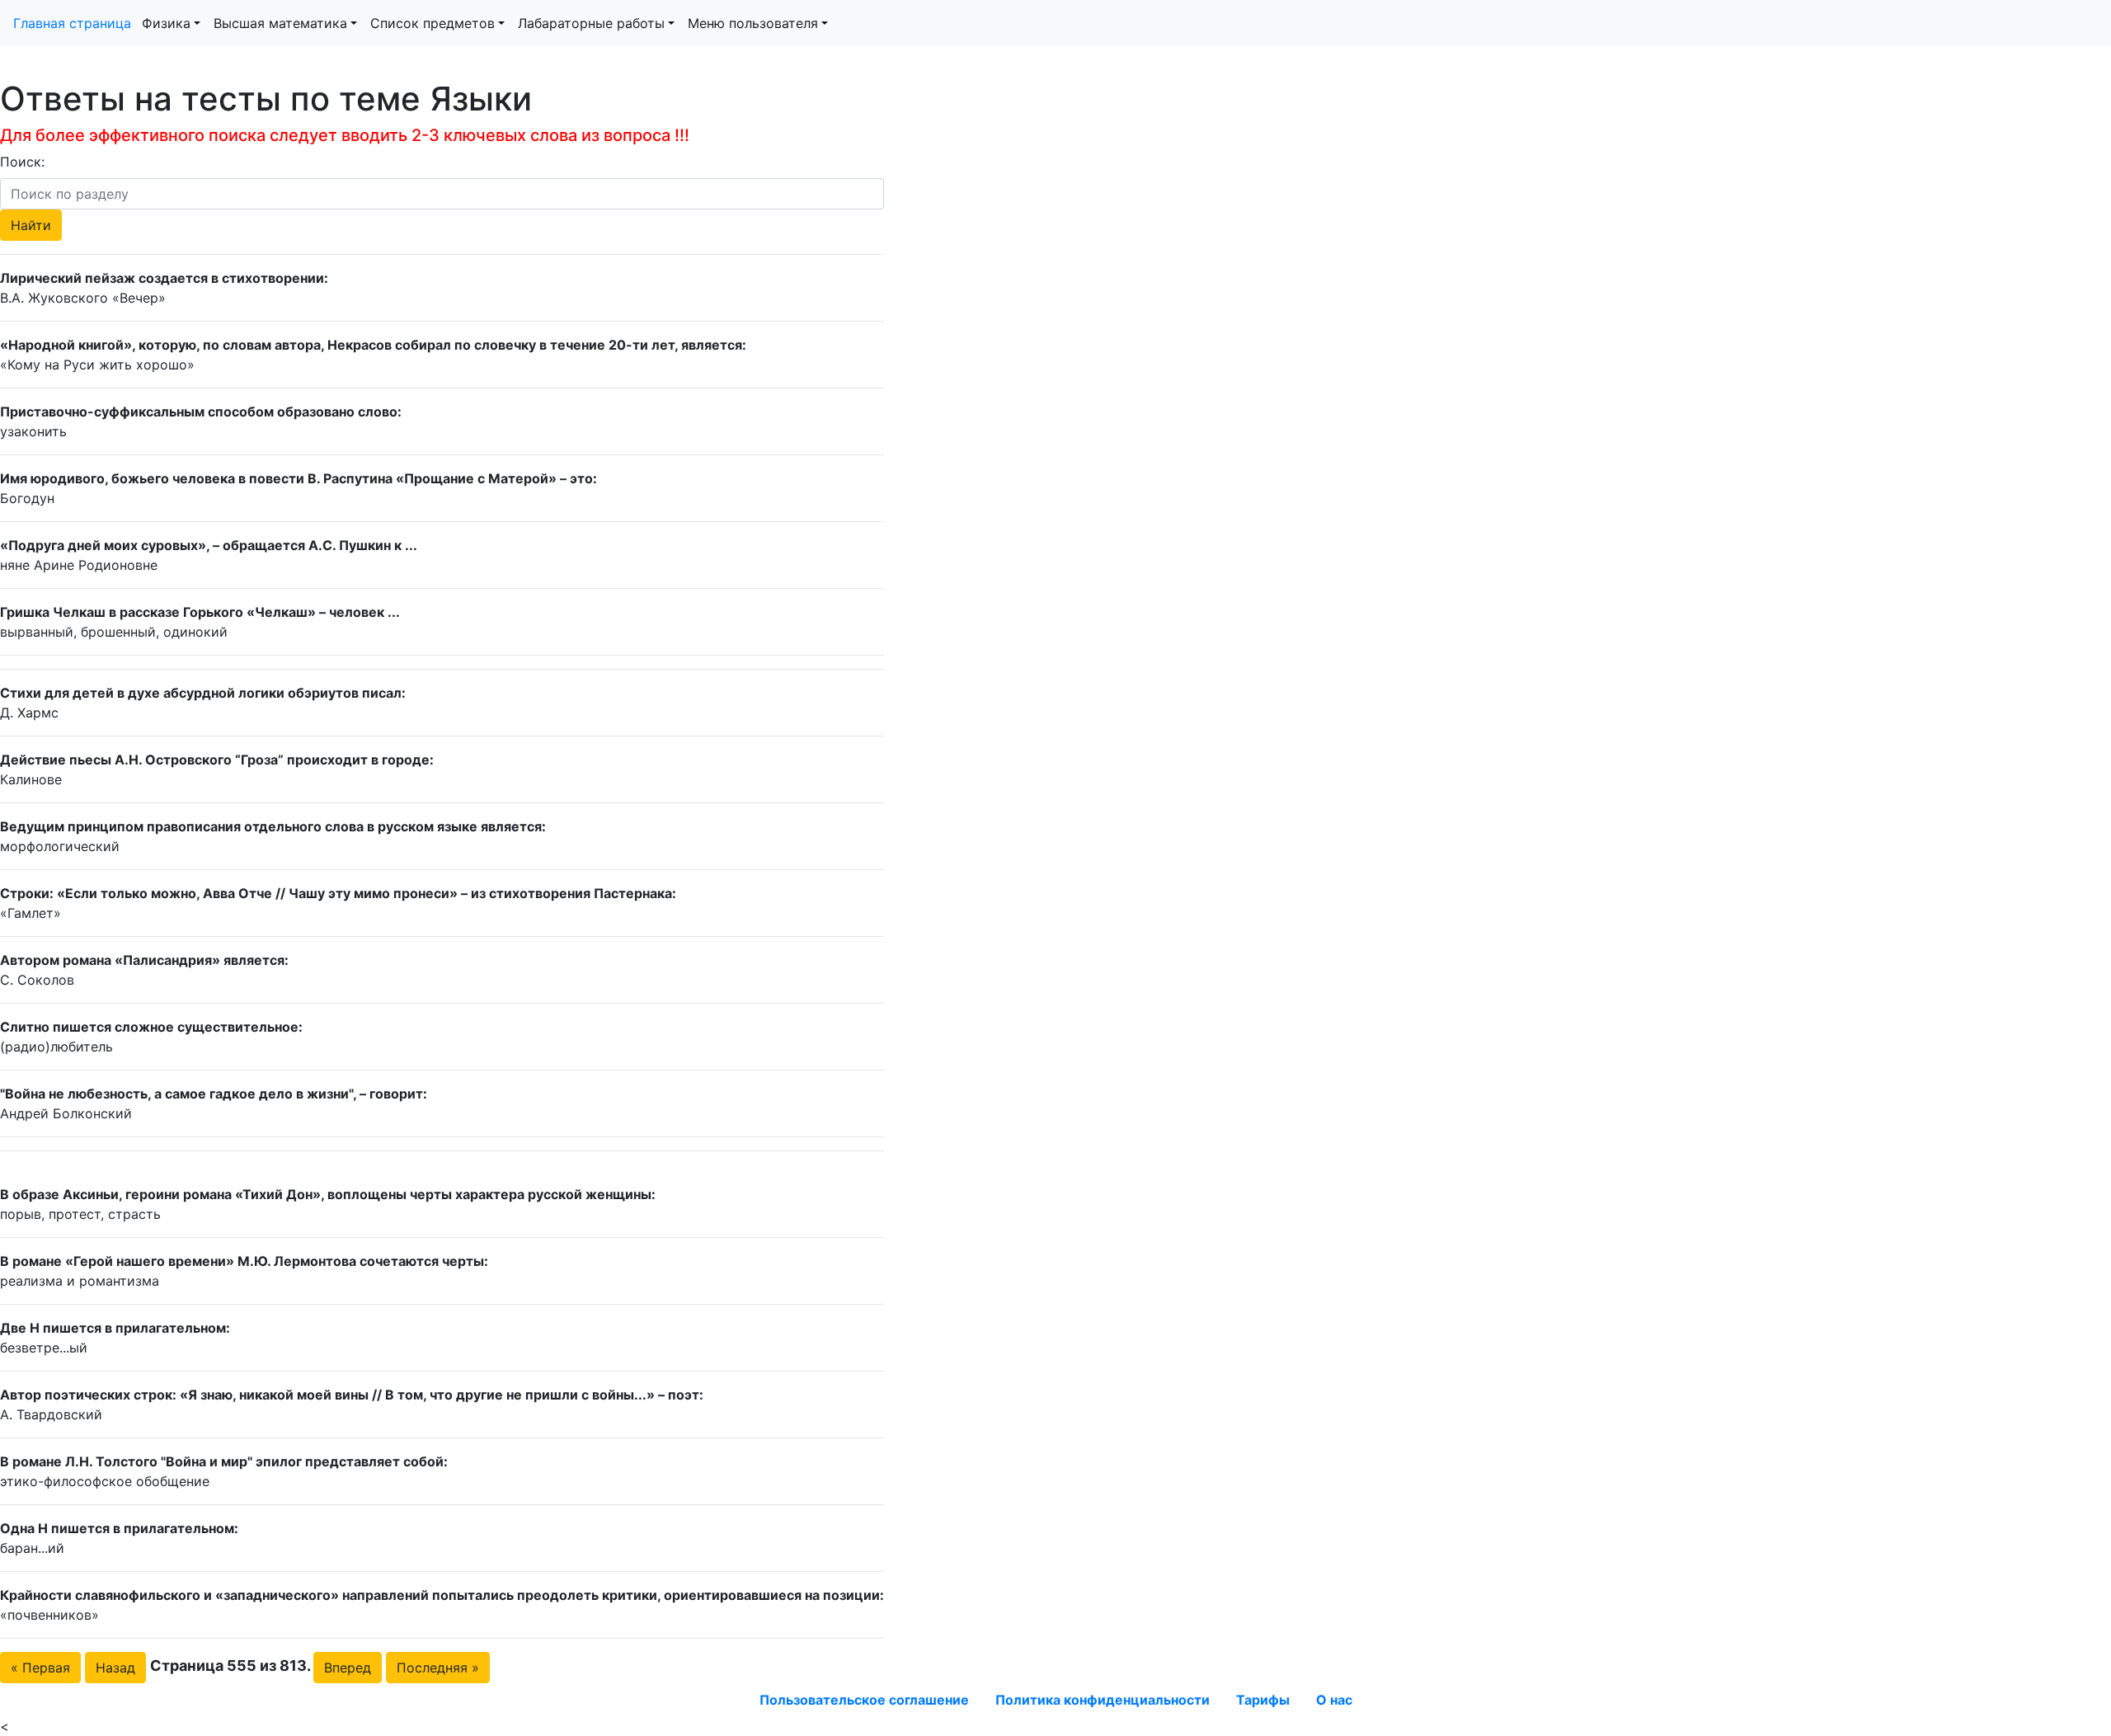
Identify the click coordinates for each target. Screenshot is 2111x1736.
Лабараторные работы (591, 23)
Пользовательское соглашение (864, 1700)
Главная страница (74, 23)
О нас (1334, 1700)
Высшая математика (280, 23)
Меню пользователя (753, 23)
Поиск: (22, 162)
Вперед (348, 1668)
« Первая (40, 1668)
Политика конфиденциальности (1103, 1700)
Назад (115, 1668)
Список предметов (433, 23)
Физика (166, 23)
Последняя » (438, 1668)
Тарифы (1263, 1700)
